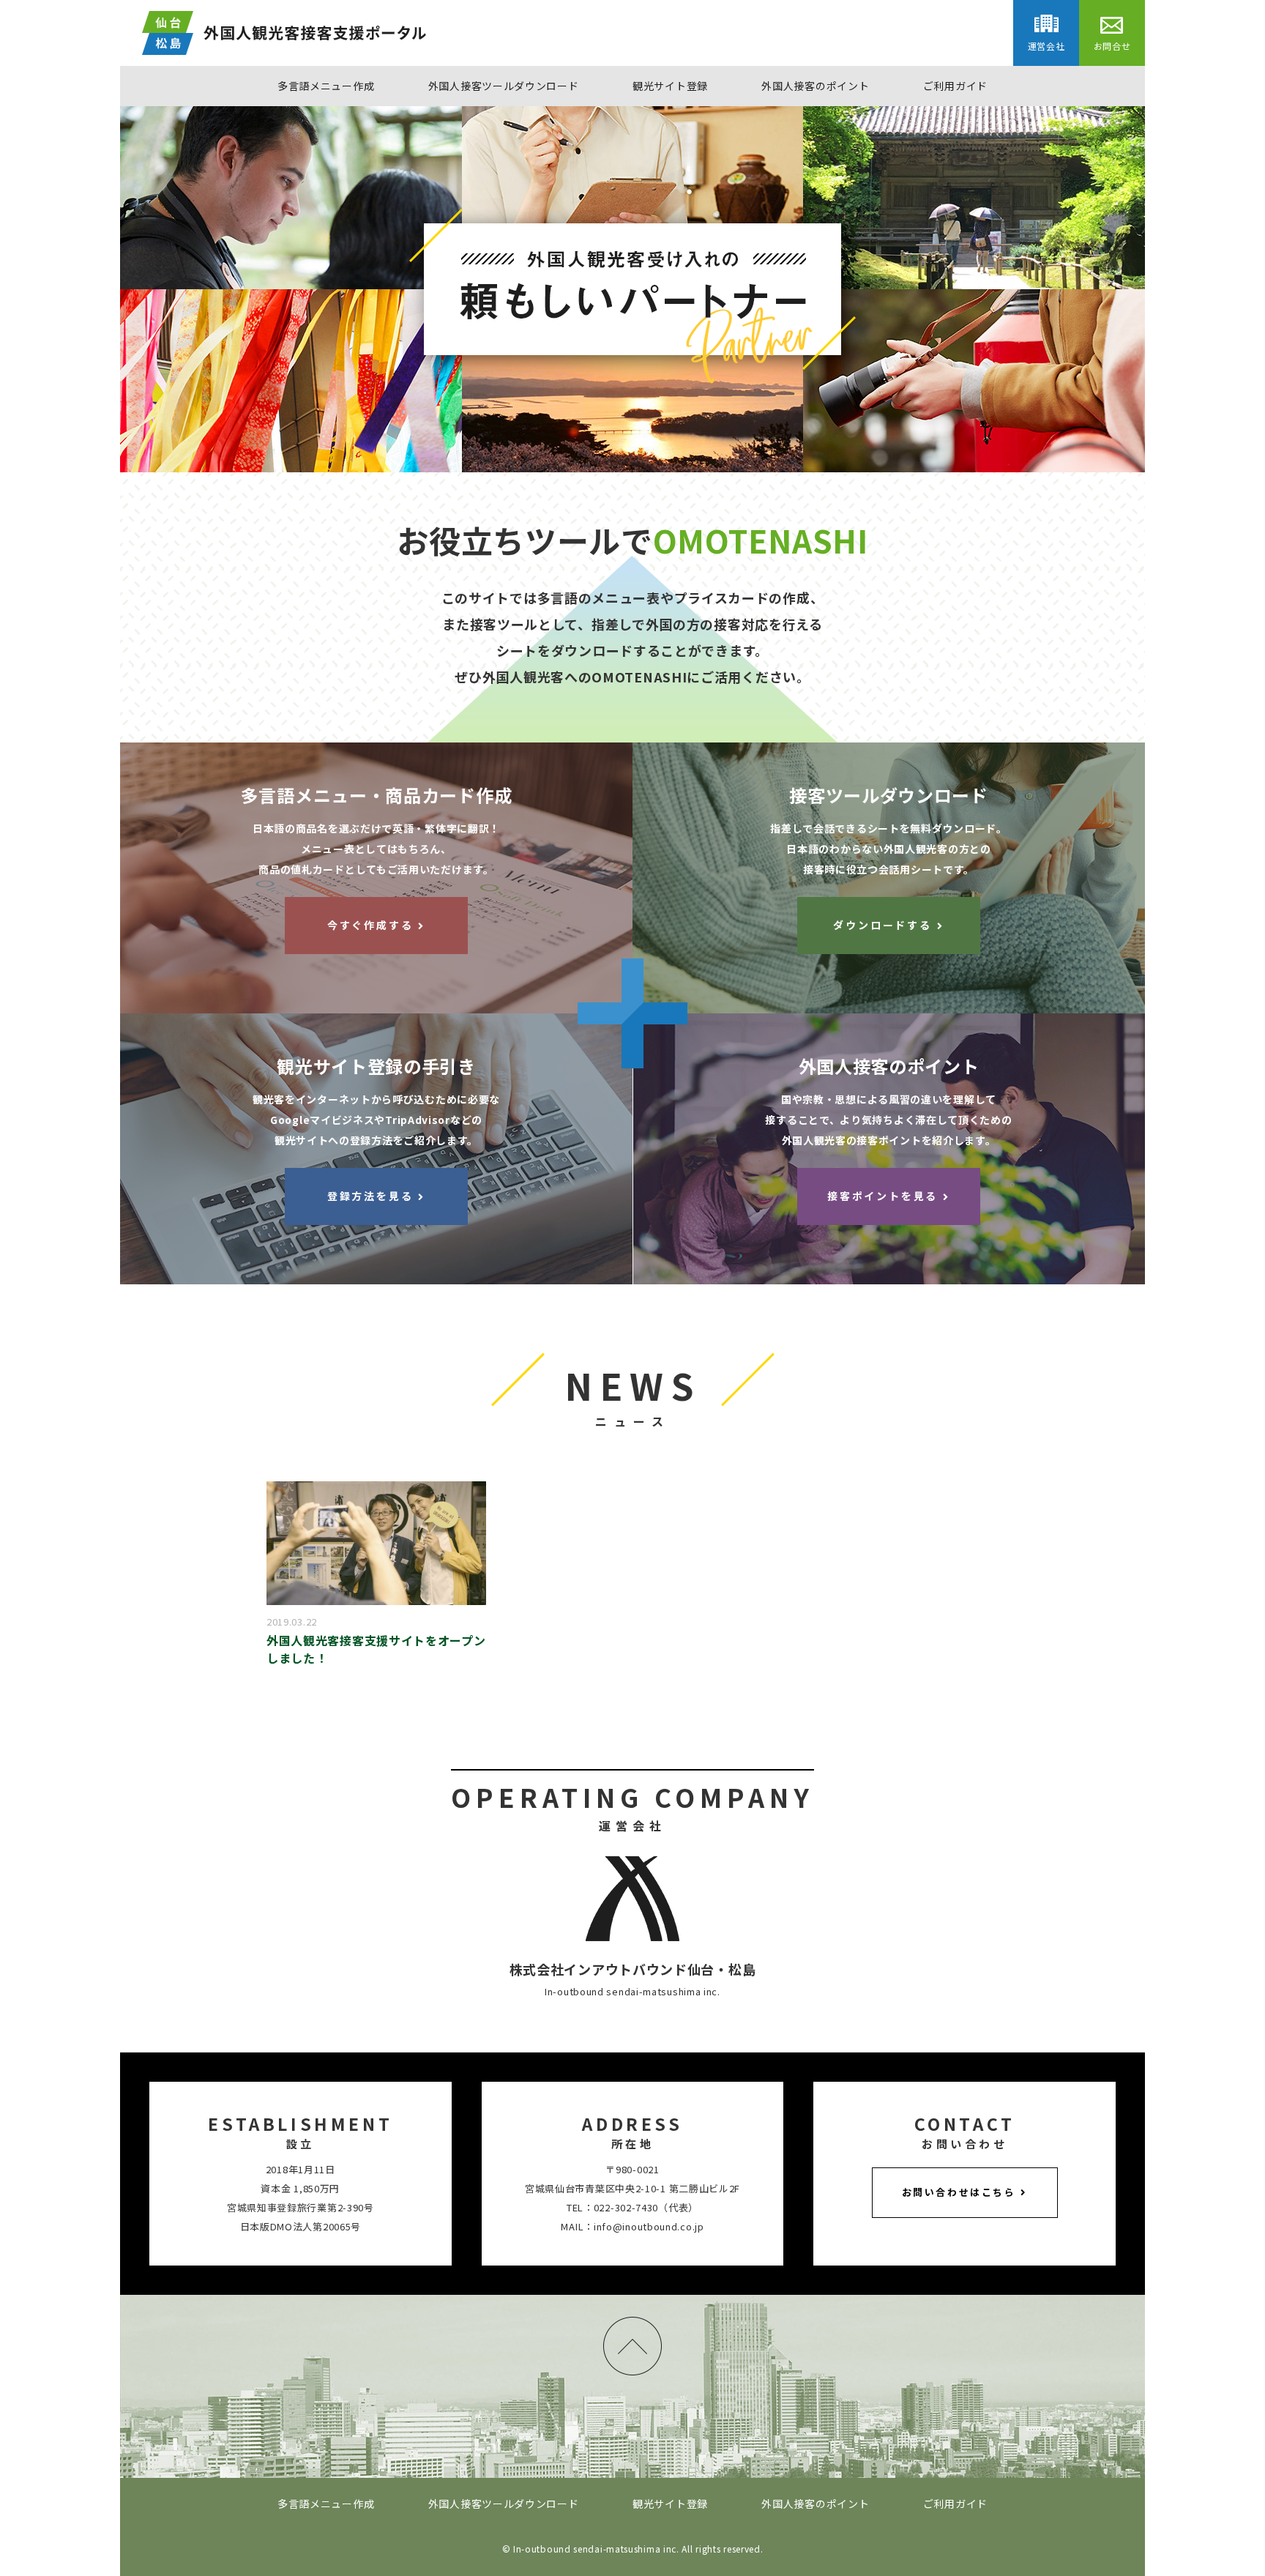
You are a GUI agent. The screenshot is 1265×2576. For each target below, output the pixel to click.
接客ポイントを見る (882, 1196)
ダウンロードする (882, 925)
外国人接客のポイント (815, 86)
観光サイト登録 (670, 86)
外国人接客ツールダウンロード (504, 86)
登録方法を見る (370, 1196)
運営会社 (1046, 46)
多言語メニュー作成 (326, 86)
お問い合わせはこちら (959, 2192)
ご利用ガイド (955, 86)
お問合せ (1112, 46)
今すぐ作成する (370, 925)
